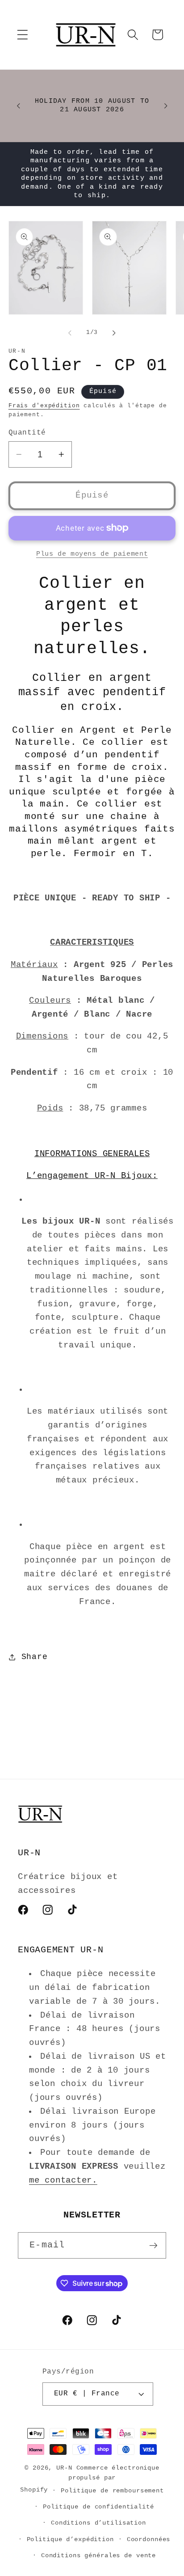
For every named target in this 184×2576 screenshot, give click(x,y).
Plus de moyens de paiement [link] (92, 554)
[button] (23, 35)
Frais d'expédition (44, 406)
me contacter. (63, 2180)
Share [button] (35, 1657)
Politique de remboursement (112, 2491)
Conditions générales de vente (98, 2556)
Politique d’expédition (70, 2540)
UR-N (64, 2468)
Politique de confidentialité (98, 2507)
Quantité (27, 433)
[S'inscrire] (153, 2245)
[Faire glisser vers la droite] (114, 333)
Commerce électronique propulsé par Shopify (90, 2479)
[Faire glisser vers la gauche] (70, 333)
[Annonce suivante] (166, 106)
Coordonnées (149, 2540)
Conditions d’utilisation (98, 2523)
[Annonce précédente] (18, 106)
